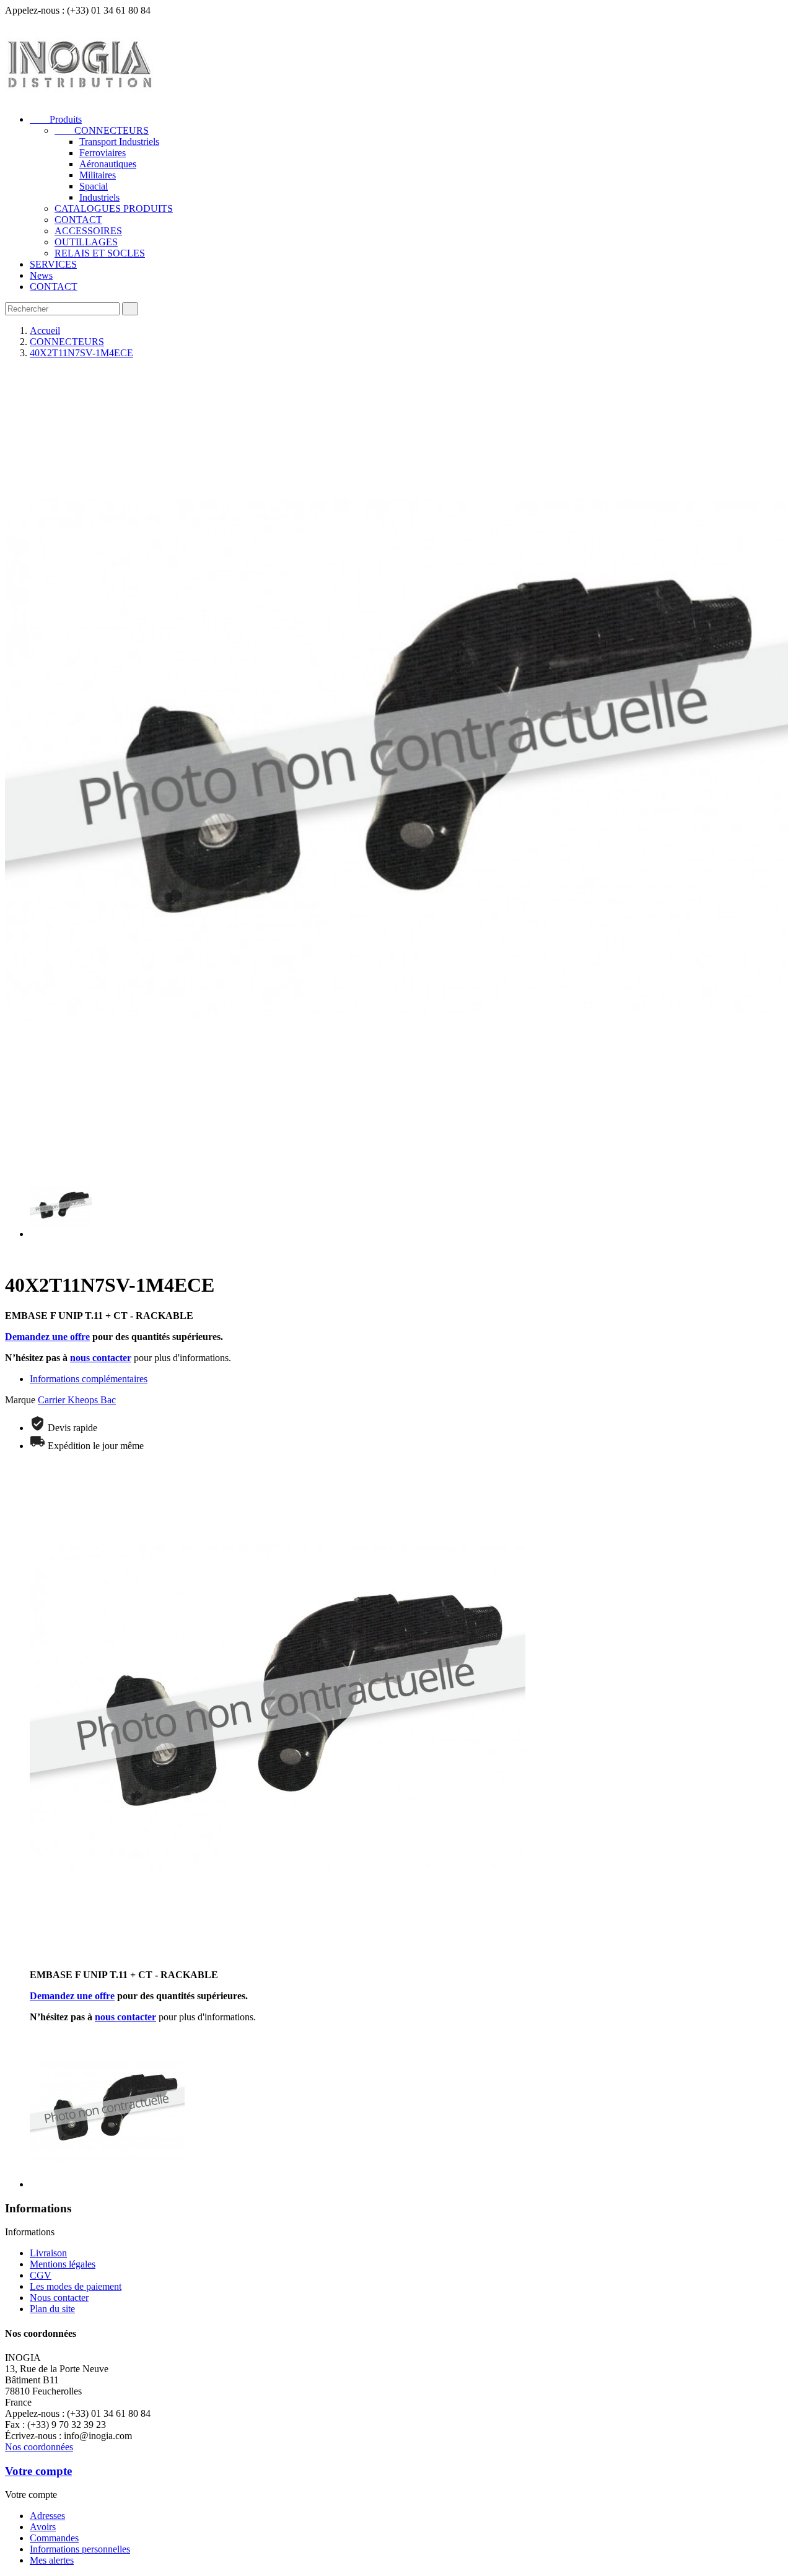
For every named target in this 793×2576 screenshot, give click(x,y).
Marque (20, 1400)
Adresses (47, 2516)
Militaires (98, 175)
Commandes (54, 2538)
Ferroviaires (103, 153)
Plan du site (52, 2309)
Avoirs (43, 2527)
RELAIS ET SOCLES (100, 253)
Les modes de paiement (76, 2286)
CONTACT (78, 220)
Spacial (94, 186)
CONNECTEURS (102, 130)
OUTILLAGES (86, 242)
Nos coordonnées (39, 2447)
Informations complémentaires (89, 1379)
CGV (41, 2275)
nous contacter (101, 1358)
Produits (56, 119)
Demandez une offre (47, 1337)
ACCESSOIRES (88, 231)
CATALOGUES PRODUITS (114, 208)
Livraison (48, 2253)
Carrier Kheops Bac (77, 1400)
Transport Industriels (119, 142)
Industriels (99, 197)
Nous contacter (59, 2298)
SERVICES (53, 264)
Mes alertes (52, 2560)
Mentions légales (63, 2264)
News (41, 275)
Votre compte (38, 2471)
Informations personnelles (80, 2549)
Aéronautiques (108, 164)
